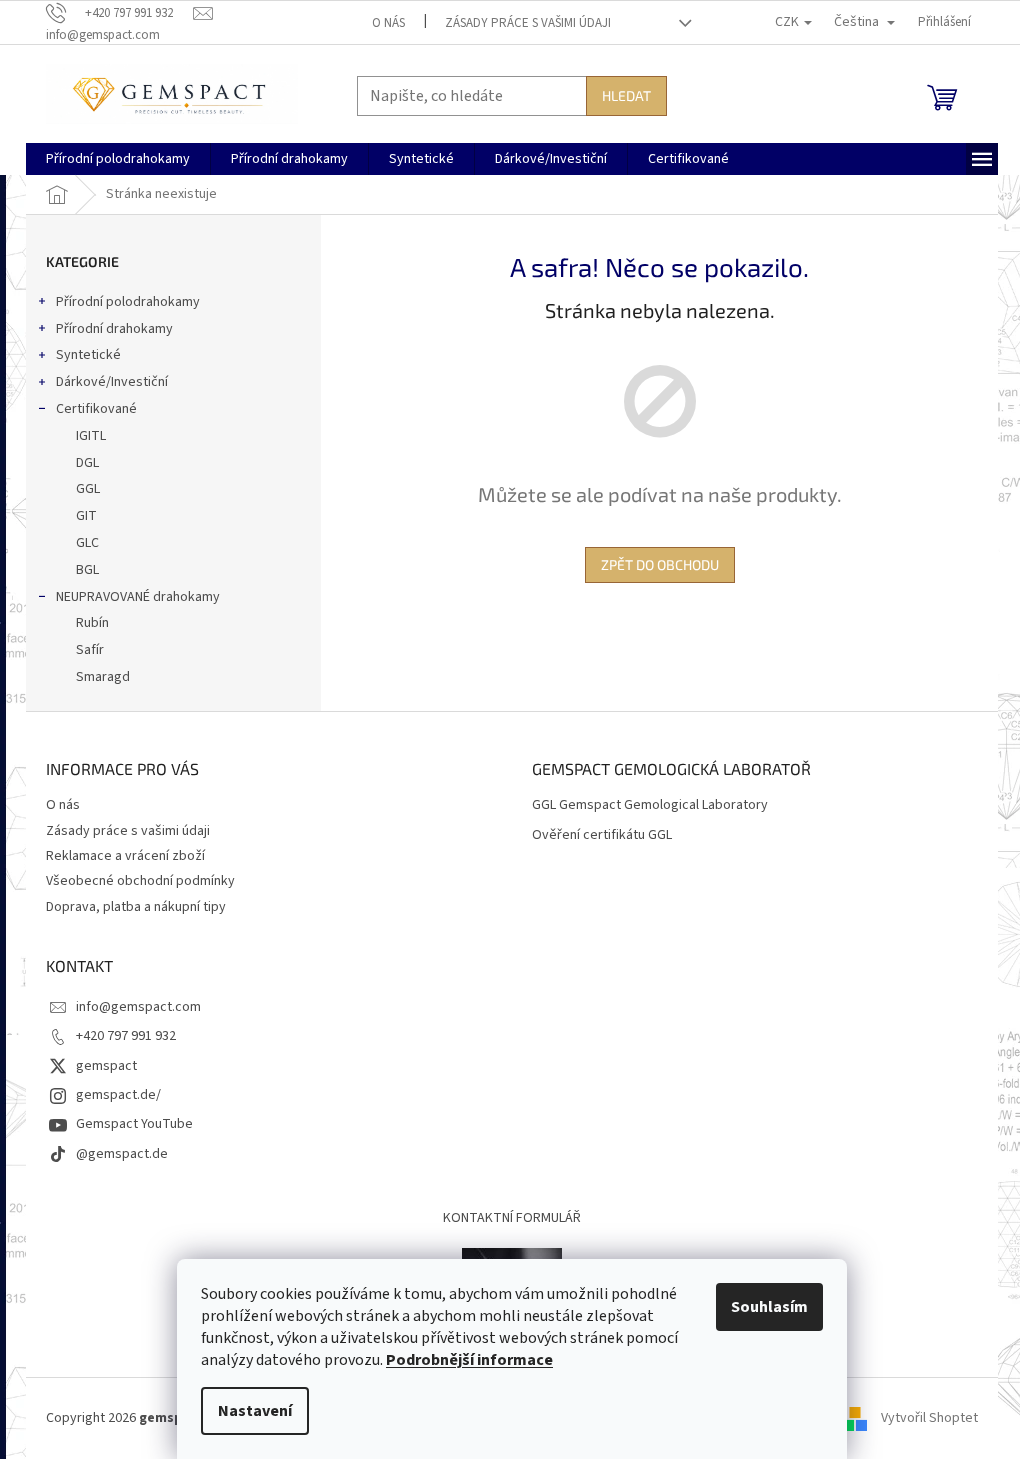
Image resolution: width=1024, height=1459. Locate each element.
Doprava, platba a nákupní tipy (136, 907)
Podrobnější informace (469, 1360)
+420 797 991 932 (126, 1036)
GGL (88, 489)
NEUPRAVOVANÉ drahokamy (138, 597)
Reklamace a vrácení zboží (125, 856)
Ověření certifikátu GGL (602, 835)
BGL (87, 570)
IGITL (91, 436)
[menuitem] (118, 159)
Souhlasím (769, 1307)
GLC (87, 543)
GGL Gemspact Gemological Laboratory (650, 805)
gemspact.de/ (118, 1095)
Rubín (92, 623)
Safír (90, 650)
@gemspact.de (122, 1154)
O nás (388, 23)
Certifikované (96, 409)
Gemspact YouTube (134, 1124)
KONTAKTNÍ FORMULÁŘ (512, 1218)
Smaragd (103, 677)
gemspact (106, 1066)
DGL (87, 463)
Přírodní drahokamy (114, 329)
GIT (86, 516)
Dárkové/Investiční (112, 382)
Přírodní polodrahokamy (128, 302)
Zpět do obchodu (660, 564)
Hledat (626, 95)
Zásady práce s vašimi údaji (528, 23)
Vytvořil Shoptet (929, 1418)
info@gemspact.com (138, 1007)
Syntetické (88, 355)
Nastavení (255, 1411)
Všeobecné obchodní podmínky (140, 881)
